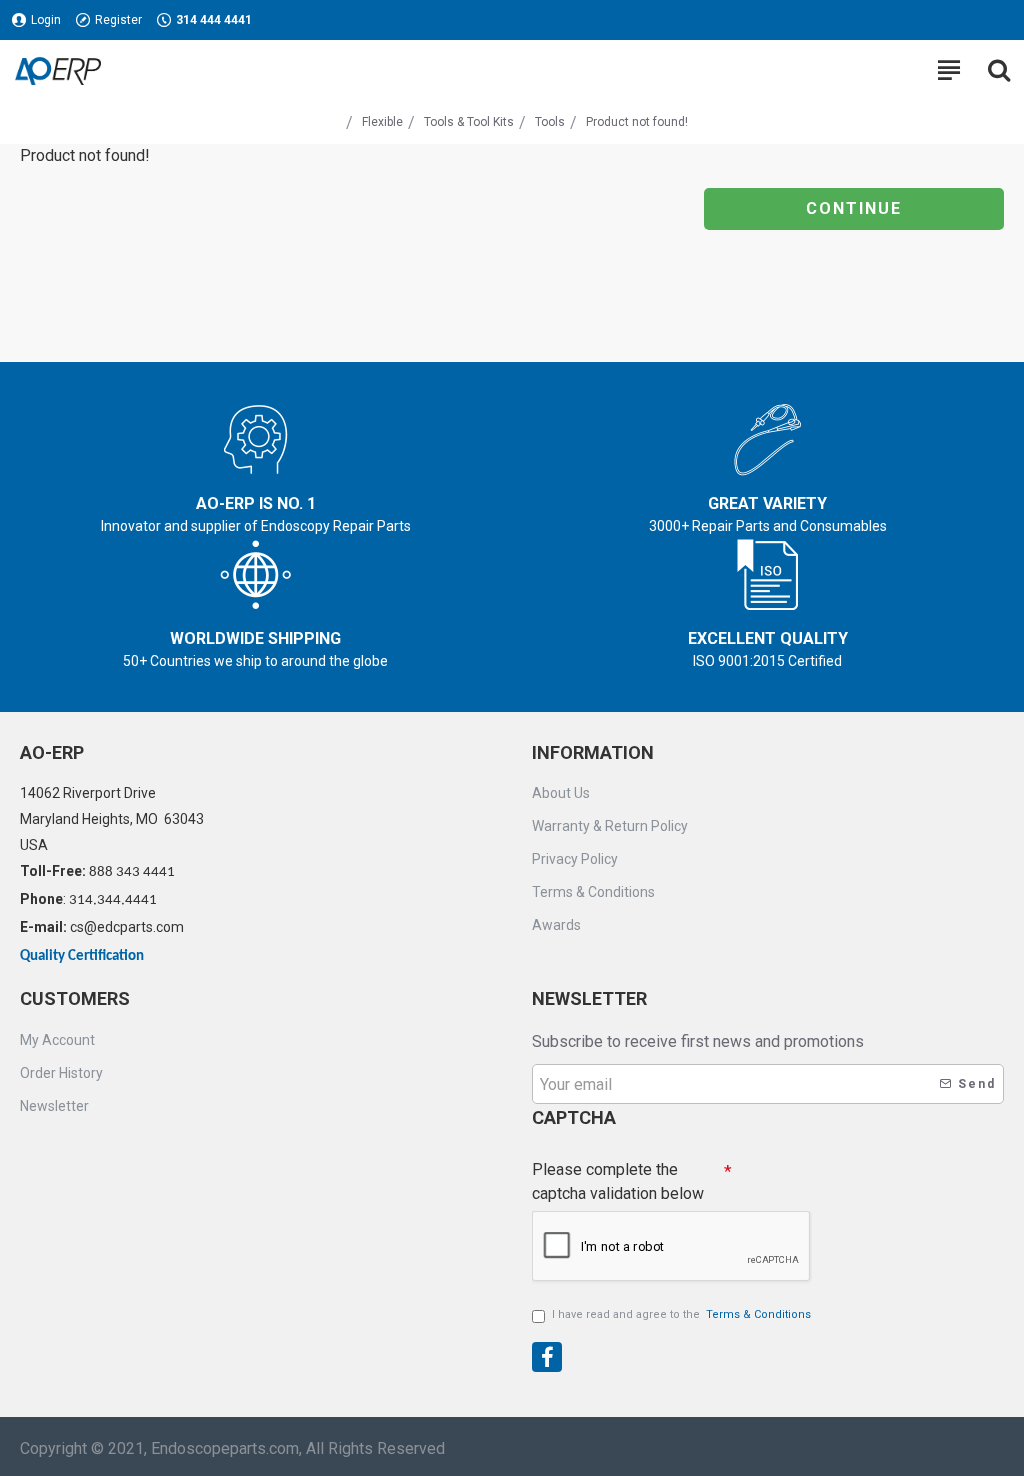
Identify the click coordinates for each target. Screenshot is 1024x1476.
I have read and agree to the (681, 1314)
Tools (550, 122)
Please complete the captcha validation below (618, 1181)
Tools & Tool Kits (469, 122)
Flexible (382, 122)
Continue (854, 208)
